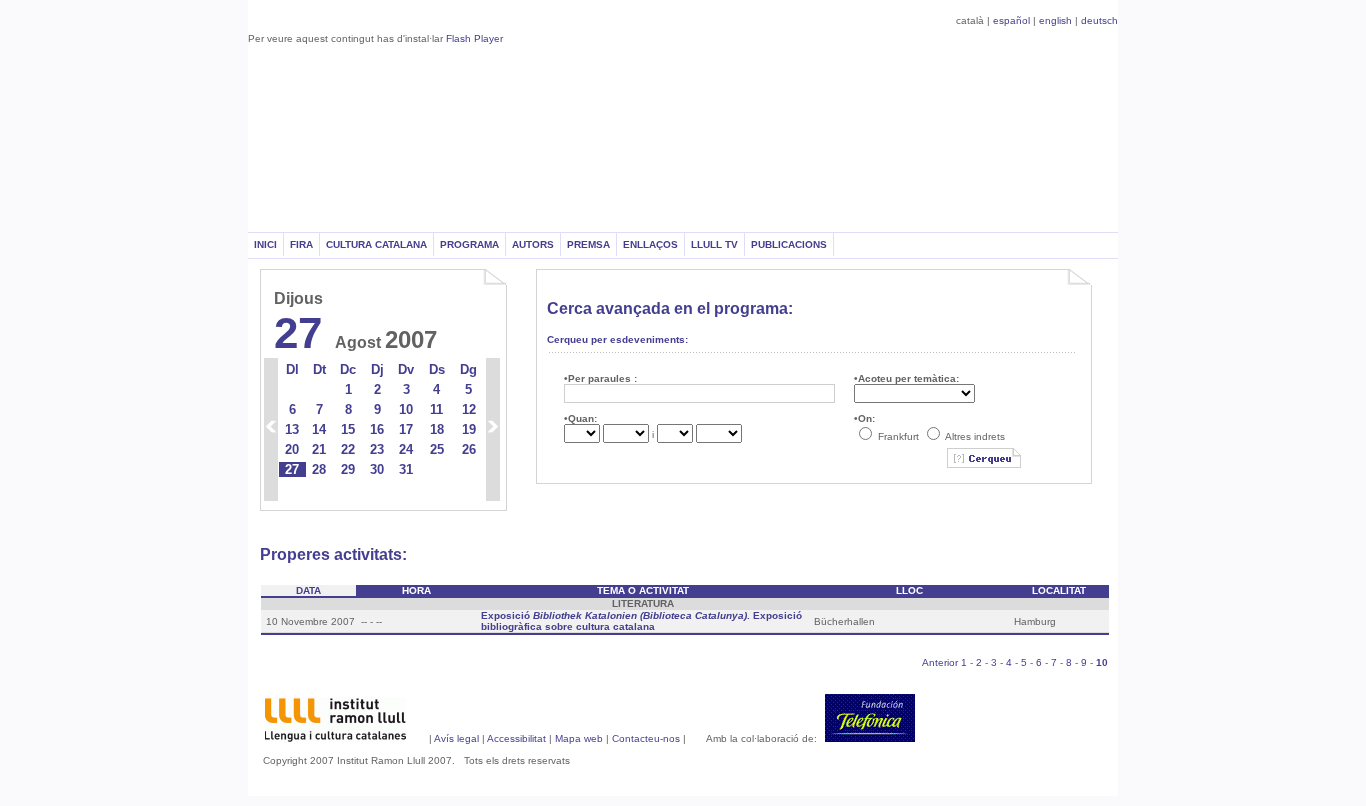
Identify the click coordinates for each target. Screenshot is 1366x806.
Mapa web (580, 738)
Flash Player (474, 38)
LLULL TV (714, 244)
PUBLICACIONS (789, 244)
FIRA (301, 244)
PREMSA (588, 244)
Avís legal (456, 738)
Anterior (940, 662)
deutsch (1099, 20)
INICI (265, 244)
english (1055, 20)
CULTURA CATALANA (376, 244)
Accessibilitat (516, 738)
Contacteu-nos (646, 738)
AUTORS (533, 244)
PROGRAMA (469, 244)
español (1011, 20)
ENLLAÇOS (650, 244)
